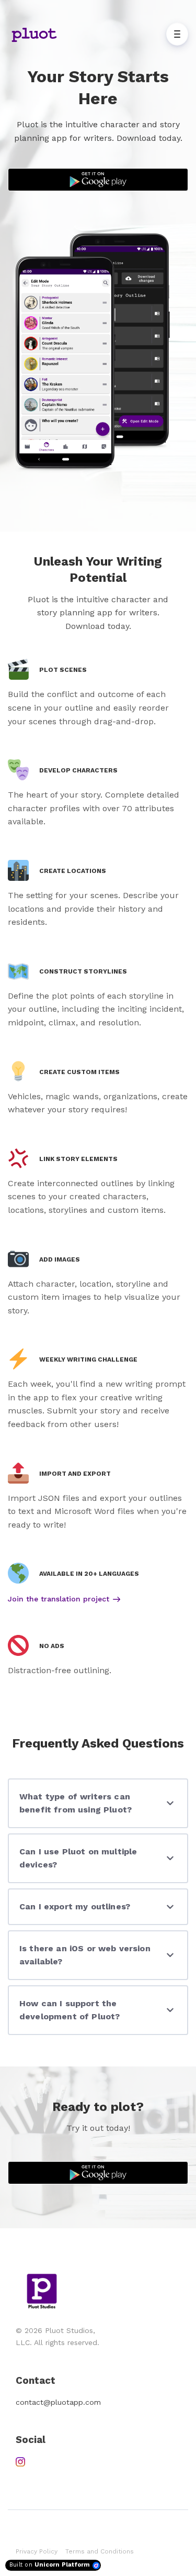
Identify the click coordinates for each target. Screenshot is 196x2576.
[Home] (37, 34)
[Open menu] (177, 34)
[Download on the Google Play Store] (98, 180)
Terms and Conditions (100, 2551)
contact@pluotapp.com (58, 2402)
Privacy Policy (37, 2551)
